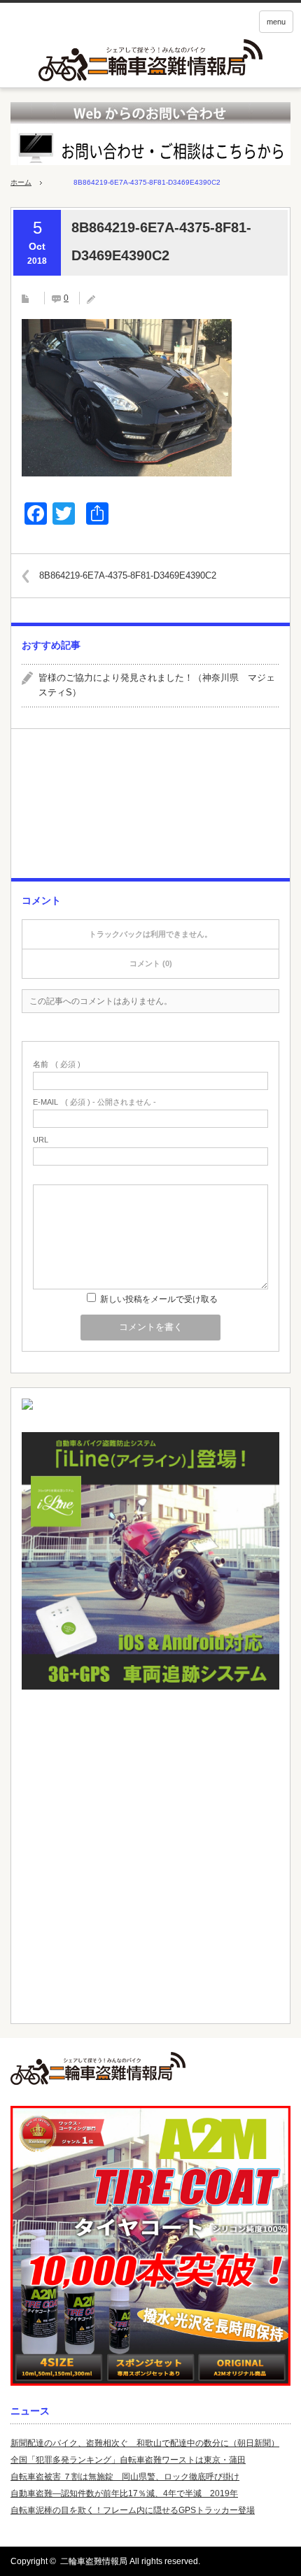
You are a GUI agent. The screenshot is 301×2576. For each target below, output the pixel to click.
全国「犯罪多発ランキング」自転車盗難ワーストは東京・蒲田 (128, 2460)
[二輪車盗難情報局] (150, 2068)
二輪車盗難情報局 (94, 2561)
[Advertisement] (150, 809)
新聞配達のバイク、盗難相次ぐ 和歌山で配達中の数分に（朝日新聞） (145, 2443)
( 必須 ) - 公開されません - (94, 1102)
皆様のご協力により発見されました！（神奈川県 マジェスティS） (157, 685)
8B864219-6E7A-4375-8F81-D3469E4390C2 (128, 575)
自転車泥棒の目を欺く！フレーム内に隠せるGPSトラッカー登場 (133, 2510)
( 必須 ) (57, 1064)
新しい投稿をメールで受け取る (159, 1299)
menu (276, 22)
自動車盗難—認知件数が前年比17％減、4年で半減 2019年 (124, 2493)
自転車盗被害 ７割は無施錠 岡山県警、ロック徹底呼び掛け (125, 2477)
